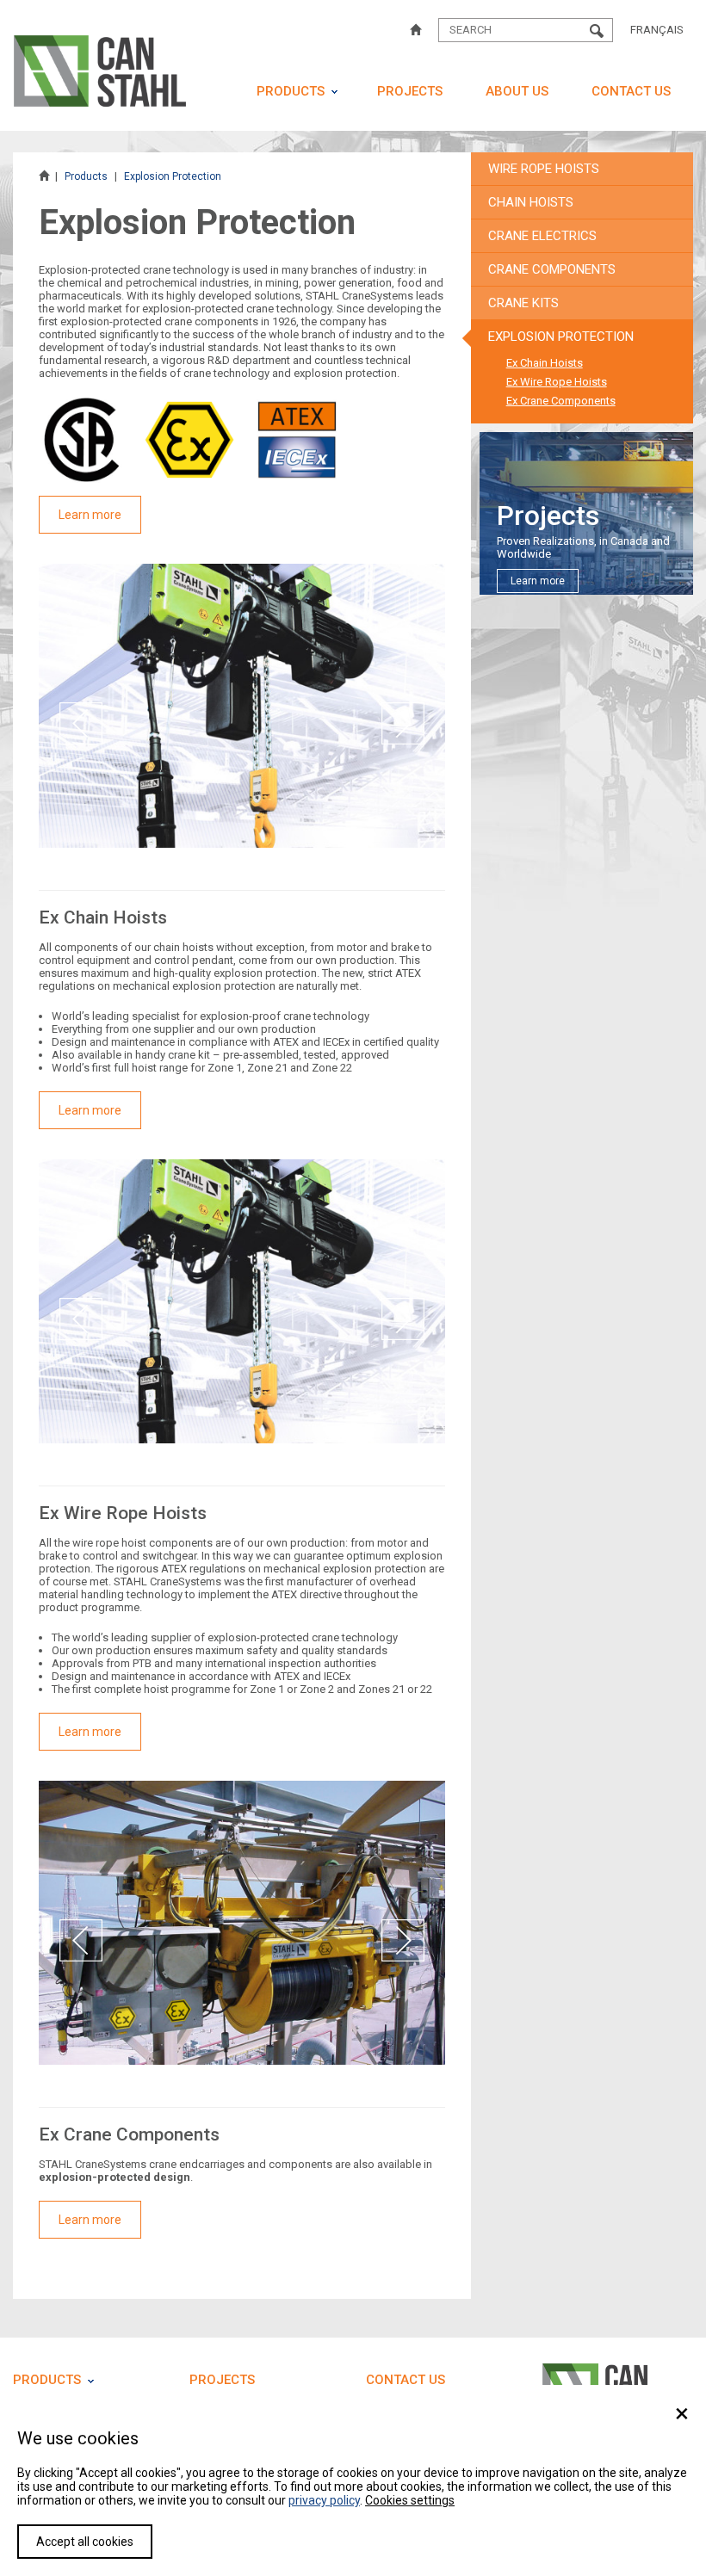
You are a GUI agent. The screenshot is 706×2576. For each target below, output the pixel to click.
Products (291, 91)
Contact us (631, 91)
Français (657, 30)
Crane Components (552, 269)
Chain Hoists (531, 202)
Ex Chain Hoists (545, 363)
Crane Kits (523, 303)
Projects (410, 91)
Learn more (90, 515)
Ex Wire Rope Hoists (557, 382)
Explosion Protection (561, 337)
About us (517, 91)
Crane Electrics (542, 236)
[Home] (415, 30)
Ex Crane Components (561, 401)
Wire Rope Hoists (544, 169)
